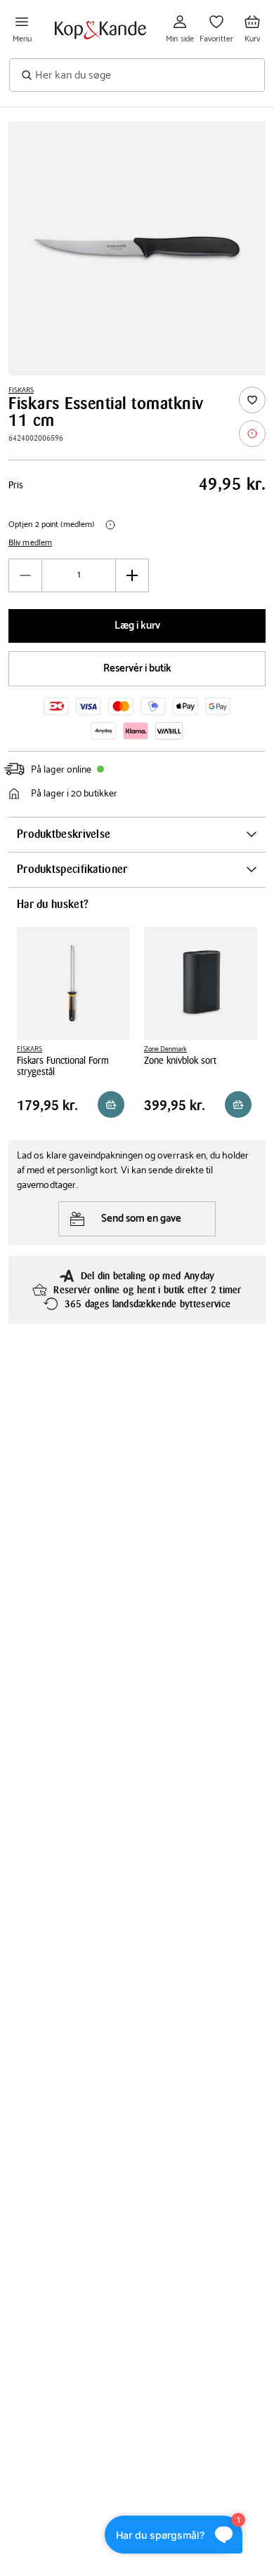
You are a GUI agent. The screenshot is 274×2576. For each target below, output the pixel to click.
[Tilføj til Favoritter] (252, 400)
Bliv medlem (30, 543)
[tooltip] (252, 434)
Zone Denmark (165, 1049)
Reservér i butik (137, 668)
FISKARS (21, 390)
